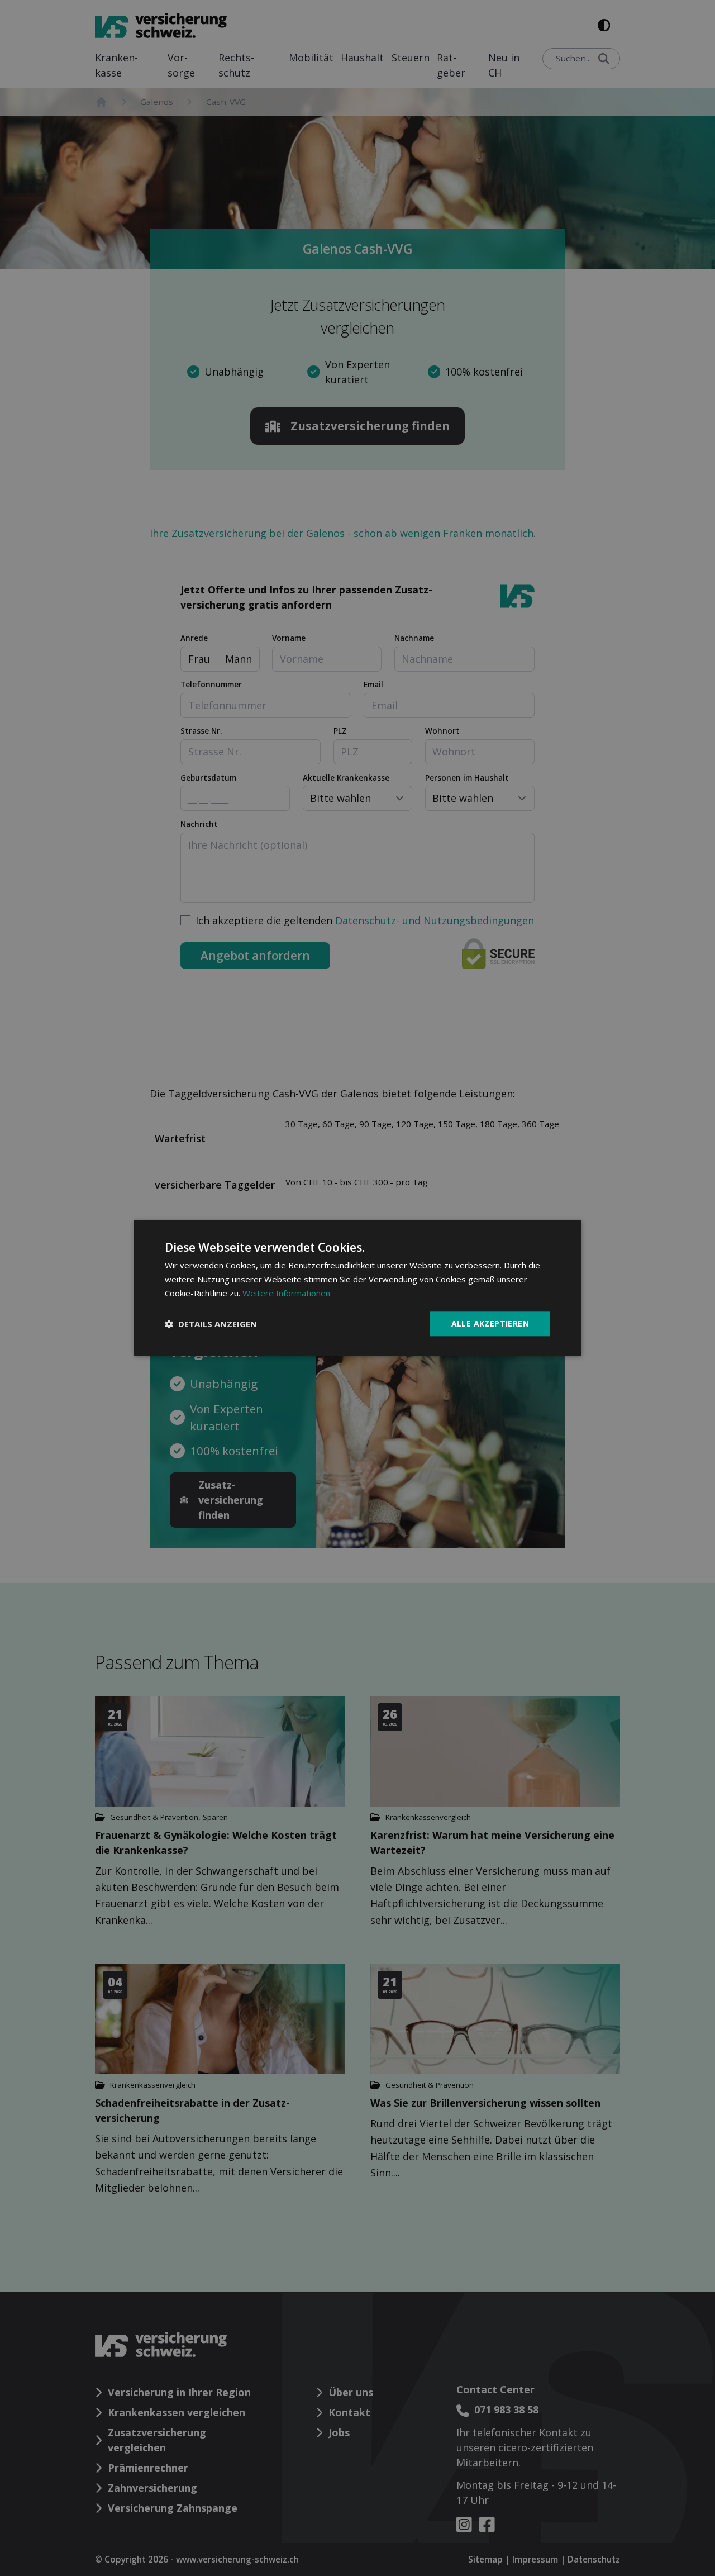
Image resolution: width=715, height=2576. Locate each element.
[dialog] (357, 1288)
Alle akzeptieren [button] (490, 1323)
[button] (211, 1324)
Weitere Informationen (286, 1293)
